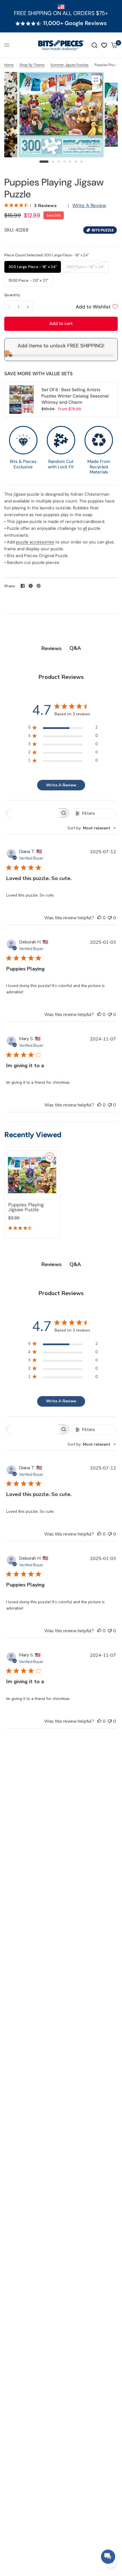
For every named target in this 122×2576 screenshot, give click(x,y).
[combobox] (92, 828)
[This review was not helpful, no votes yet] (110, 918)
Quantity (12, 295)
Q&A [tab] (75, 648)
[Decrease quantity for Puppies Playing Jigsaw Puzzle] (9, 307)
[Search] (94, 45)
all (85, 528)
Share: (10, 586)
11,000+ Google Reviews (75, 23)
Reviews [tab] (51, 648)
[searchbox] (32, 813)
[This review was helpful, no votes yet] (99, 918)
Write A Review (89, 205)
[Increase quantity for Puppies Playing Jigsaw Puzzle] (28, 307)
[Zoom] (96, 80)
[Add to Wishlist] (50, 1157)
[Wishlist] (104, 45)
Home (9, 65)
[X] (31, 586)
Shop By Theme (32, 65)
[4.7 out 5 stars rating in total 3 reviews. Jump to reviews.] (21, 1229)
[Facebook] (23, 586)
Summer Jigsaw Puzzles (70, 65)
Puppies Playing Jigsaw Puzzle (26, 1207)
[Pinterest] (39, 586)
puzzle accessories (35, 542)
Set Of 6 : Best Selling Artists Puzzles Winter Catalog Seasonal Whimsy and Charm (75, 396)
